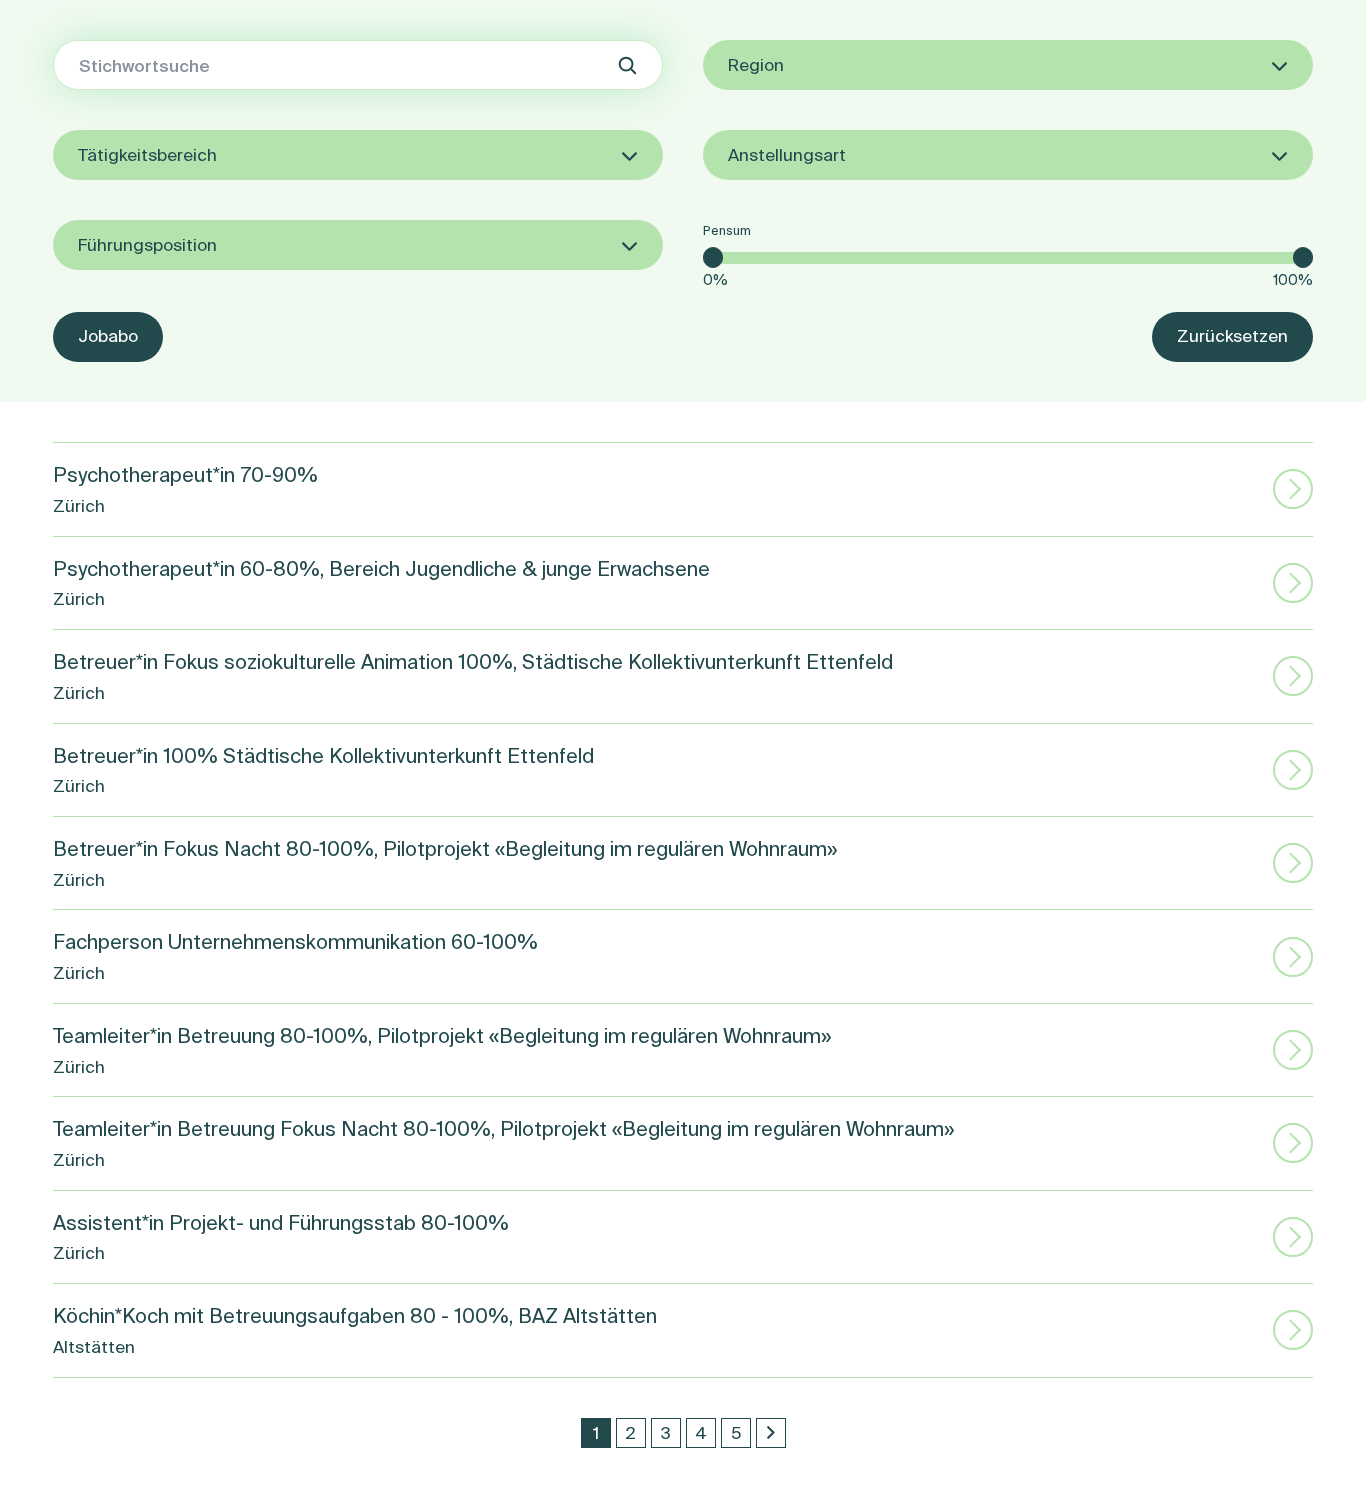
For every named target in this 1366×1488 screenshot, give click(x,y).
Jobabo (108, 335)
